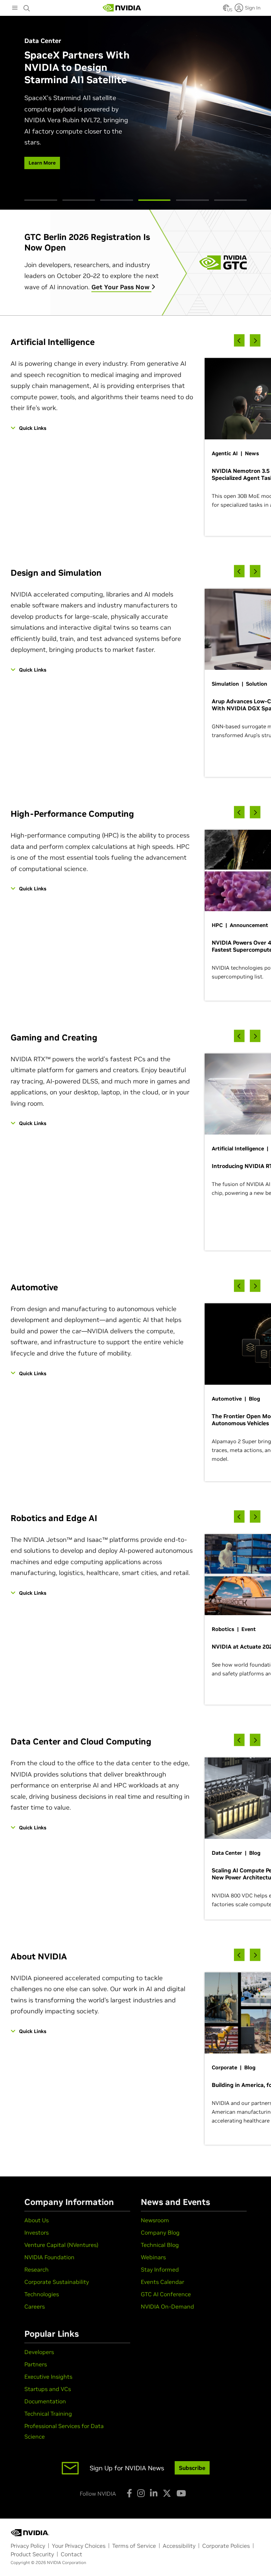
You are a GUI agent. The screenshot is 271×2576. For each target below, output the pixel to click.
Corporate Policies (226, 2546)
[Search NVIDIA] (27, 6)
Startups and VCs (48, 2389)
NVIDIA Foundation (49, 2257)
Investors (37, 2232)
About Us (37, 2220)
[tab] (41, 200)
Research (37, 2269)
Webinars (153, 2257)
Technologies (42, 2294)
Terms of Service (134, 2546)
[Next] (255, 341)
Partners (36, 2364)
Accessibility (179, 2546)
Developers (39, 2352)
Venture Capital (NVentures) (61, 2245)
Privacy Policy (28, 2546)
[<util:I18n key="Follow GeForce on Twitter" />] (167, 2493)
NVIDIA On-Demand (167, 2306)
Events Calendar (162, 2282)
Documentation (45, 2401)
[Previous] (239, 341)
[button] (226, 10)
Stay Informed (160, 2269)
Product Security (32, 2554)
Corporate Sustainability (57, 2282)
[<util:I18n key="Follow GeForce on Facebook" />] (129, 2493)
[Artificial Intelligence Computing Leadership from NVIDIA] (122, 8)
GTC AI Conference (166, 2294)
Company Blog (160, 2232)
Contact (71, 2554)
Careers (35, 2306)
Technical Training (48, 2414)
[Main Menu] (15, 8)
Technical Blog (160, 2245)
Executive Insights (48, 2377)
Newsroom (155, 2220)
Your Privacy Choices (79, 2546)
